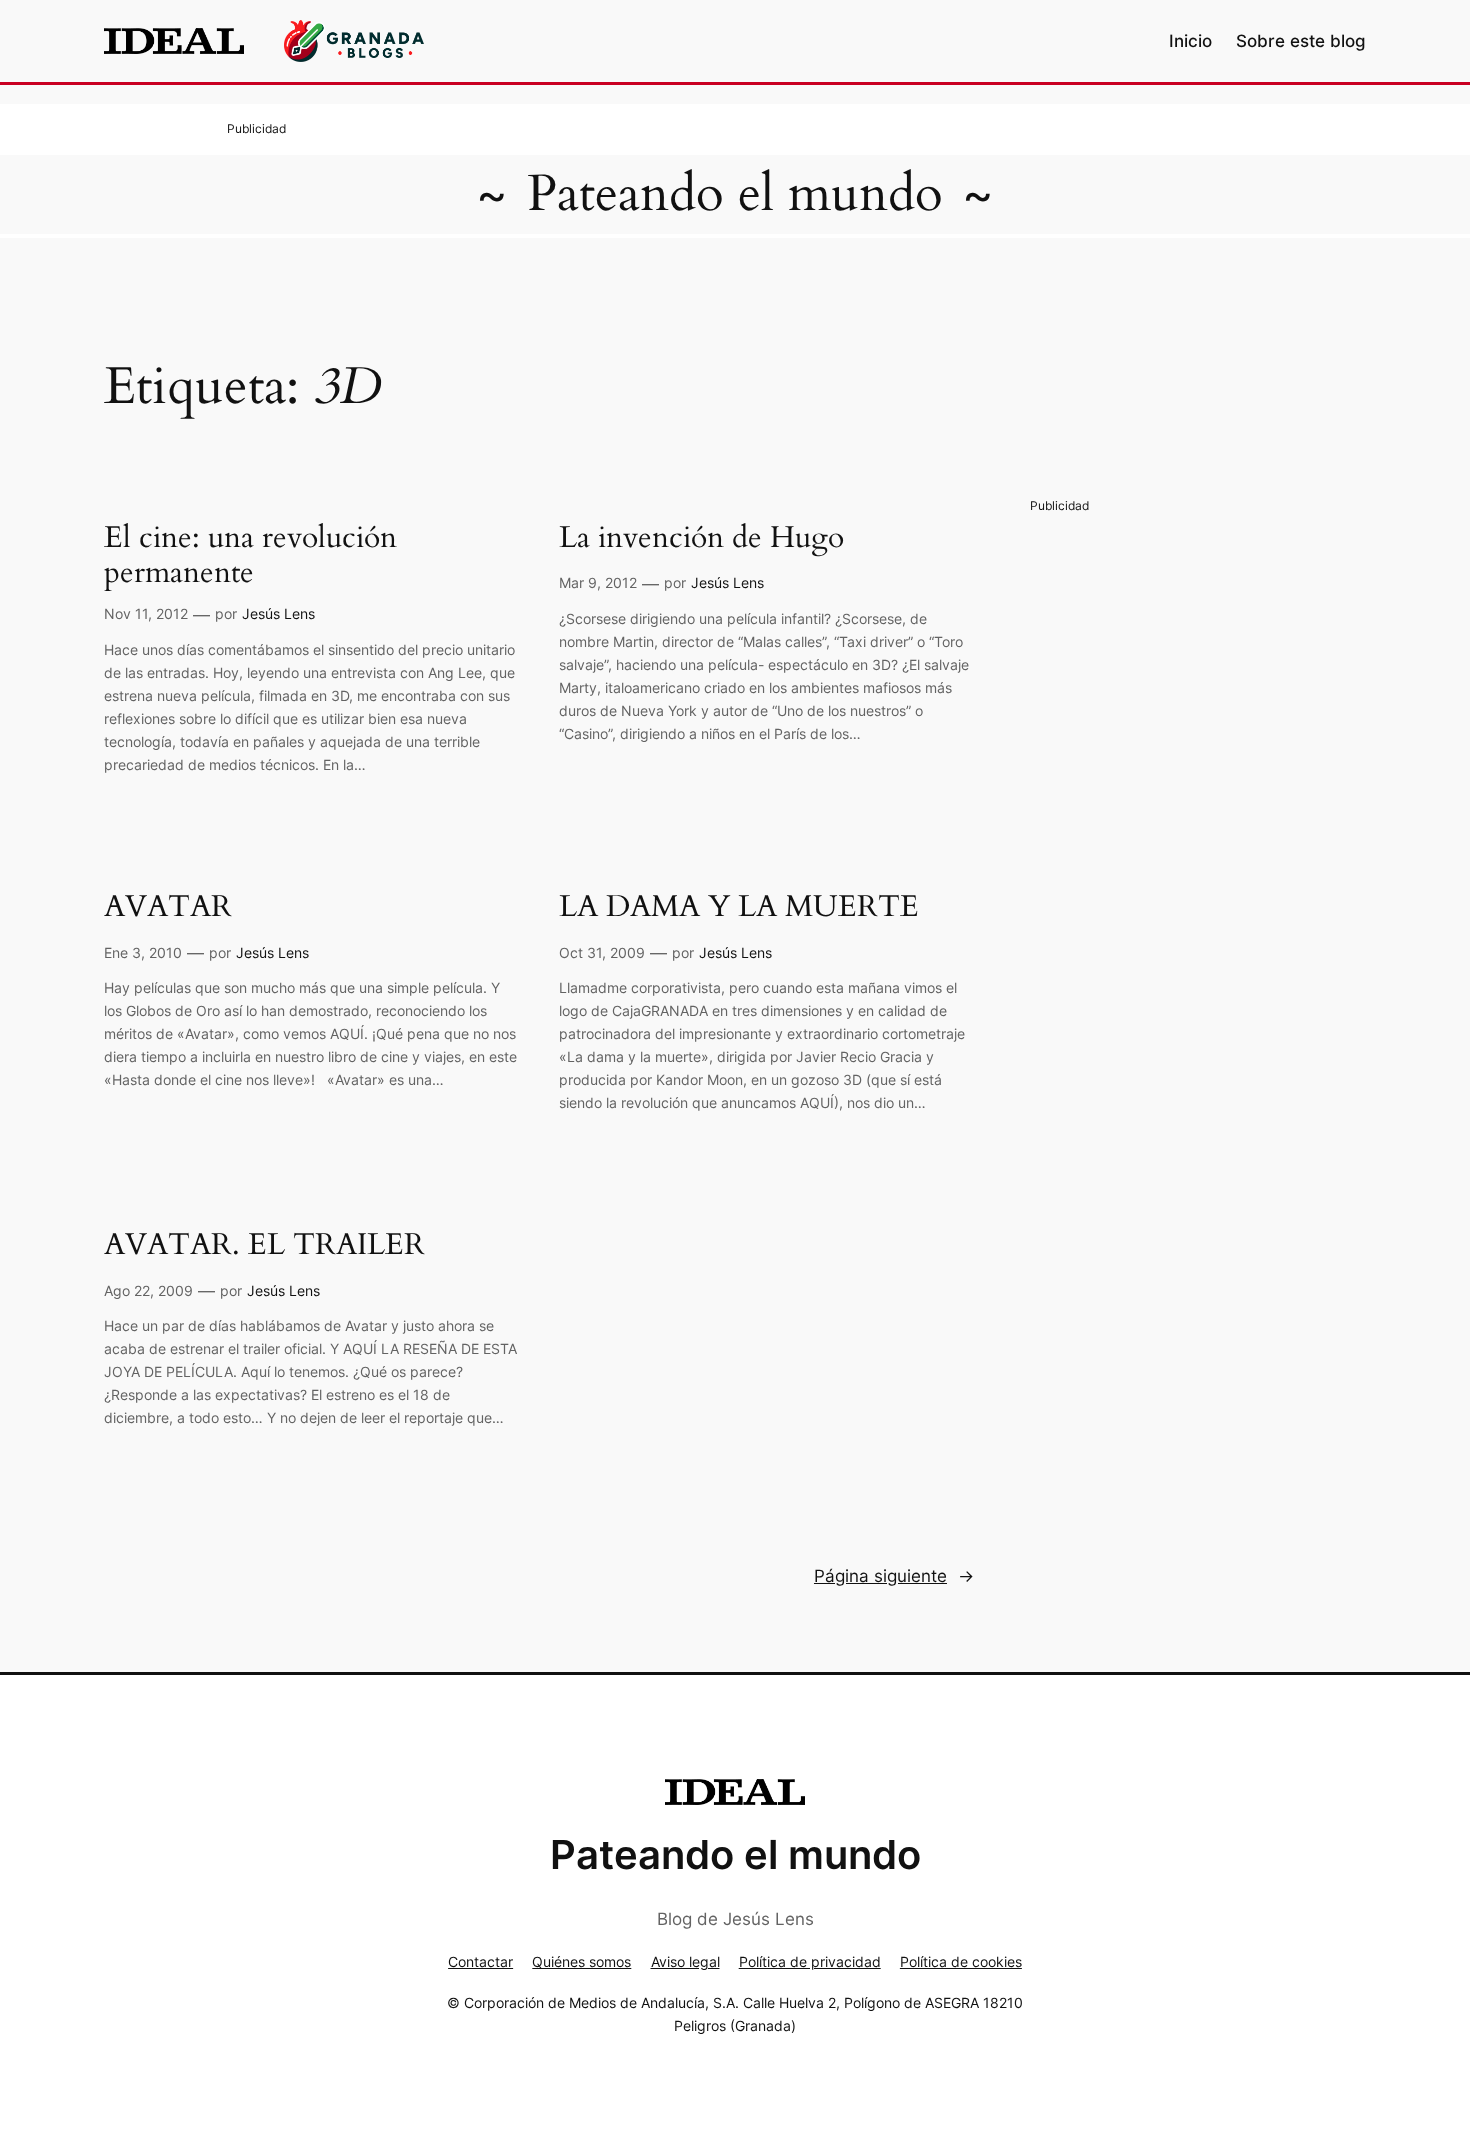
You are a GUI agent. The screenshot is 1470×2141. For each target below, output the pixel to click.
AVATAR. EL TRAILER (264, 1246)
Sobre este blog (1301, 41)
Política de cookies (961, 1961)
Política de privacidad (810, 1961)
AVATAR (168, 908)
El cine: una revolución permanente (250, 556)
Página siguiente (894, 1576)
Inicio (1190, 41)
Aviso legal (685, 1961)
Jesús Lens (278, 613)
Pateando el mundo (735, 194)
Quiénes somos (581, 1961)
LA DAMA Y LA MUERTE (739, 908)
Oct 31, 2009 (602, 952)
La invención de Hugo (701, 539)
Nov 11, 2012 (146, 613)
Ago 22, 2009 (148, 1290)
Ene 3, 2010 (143, 952)
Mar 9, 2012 (598, 582)
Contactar (480, 1961)
